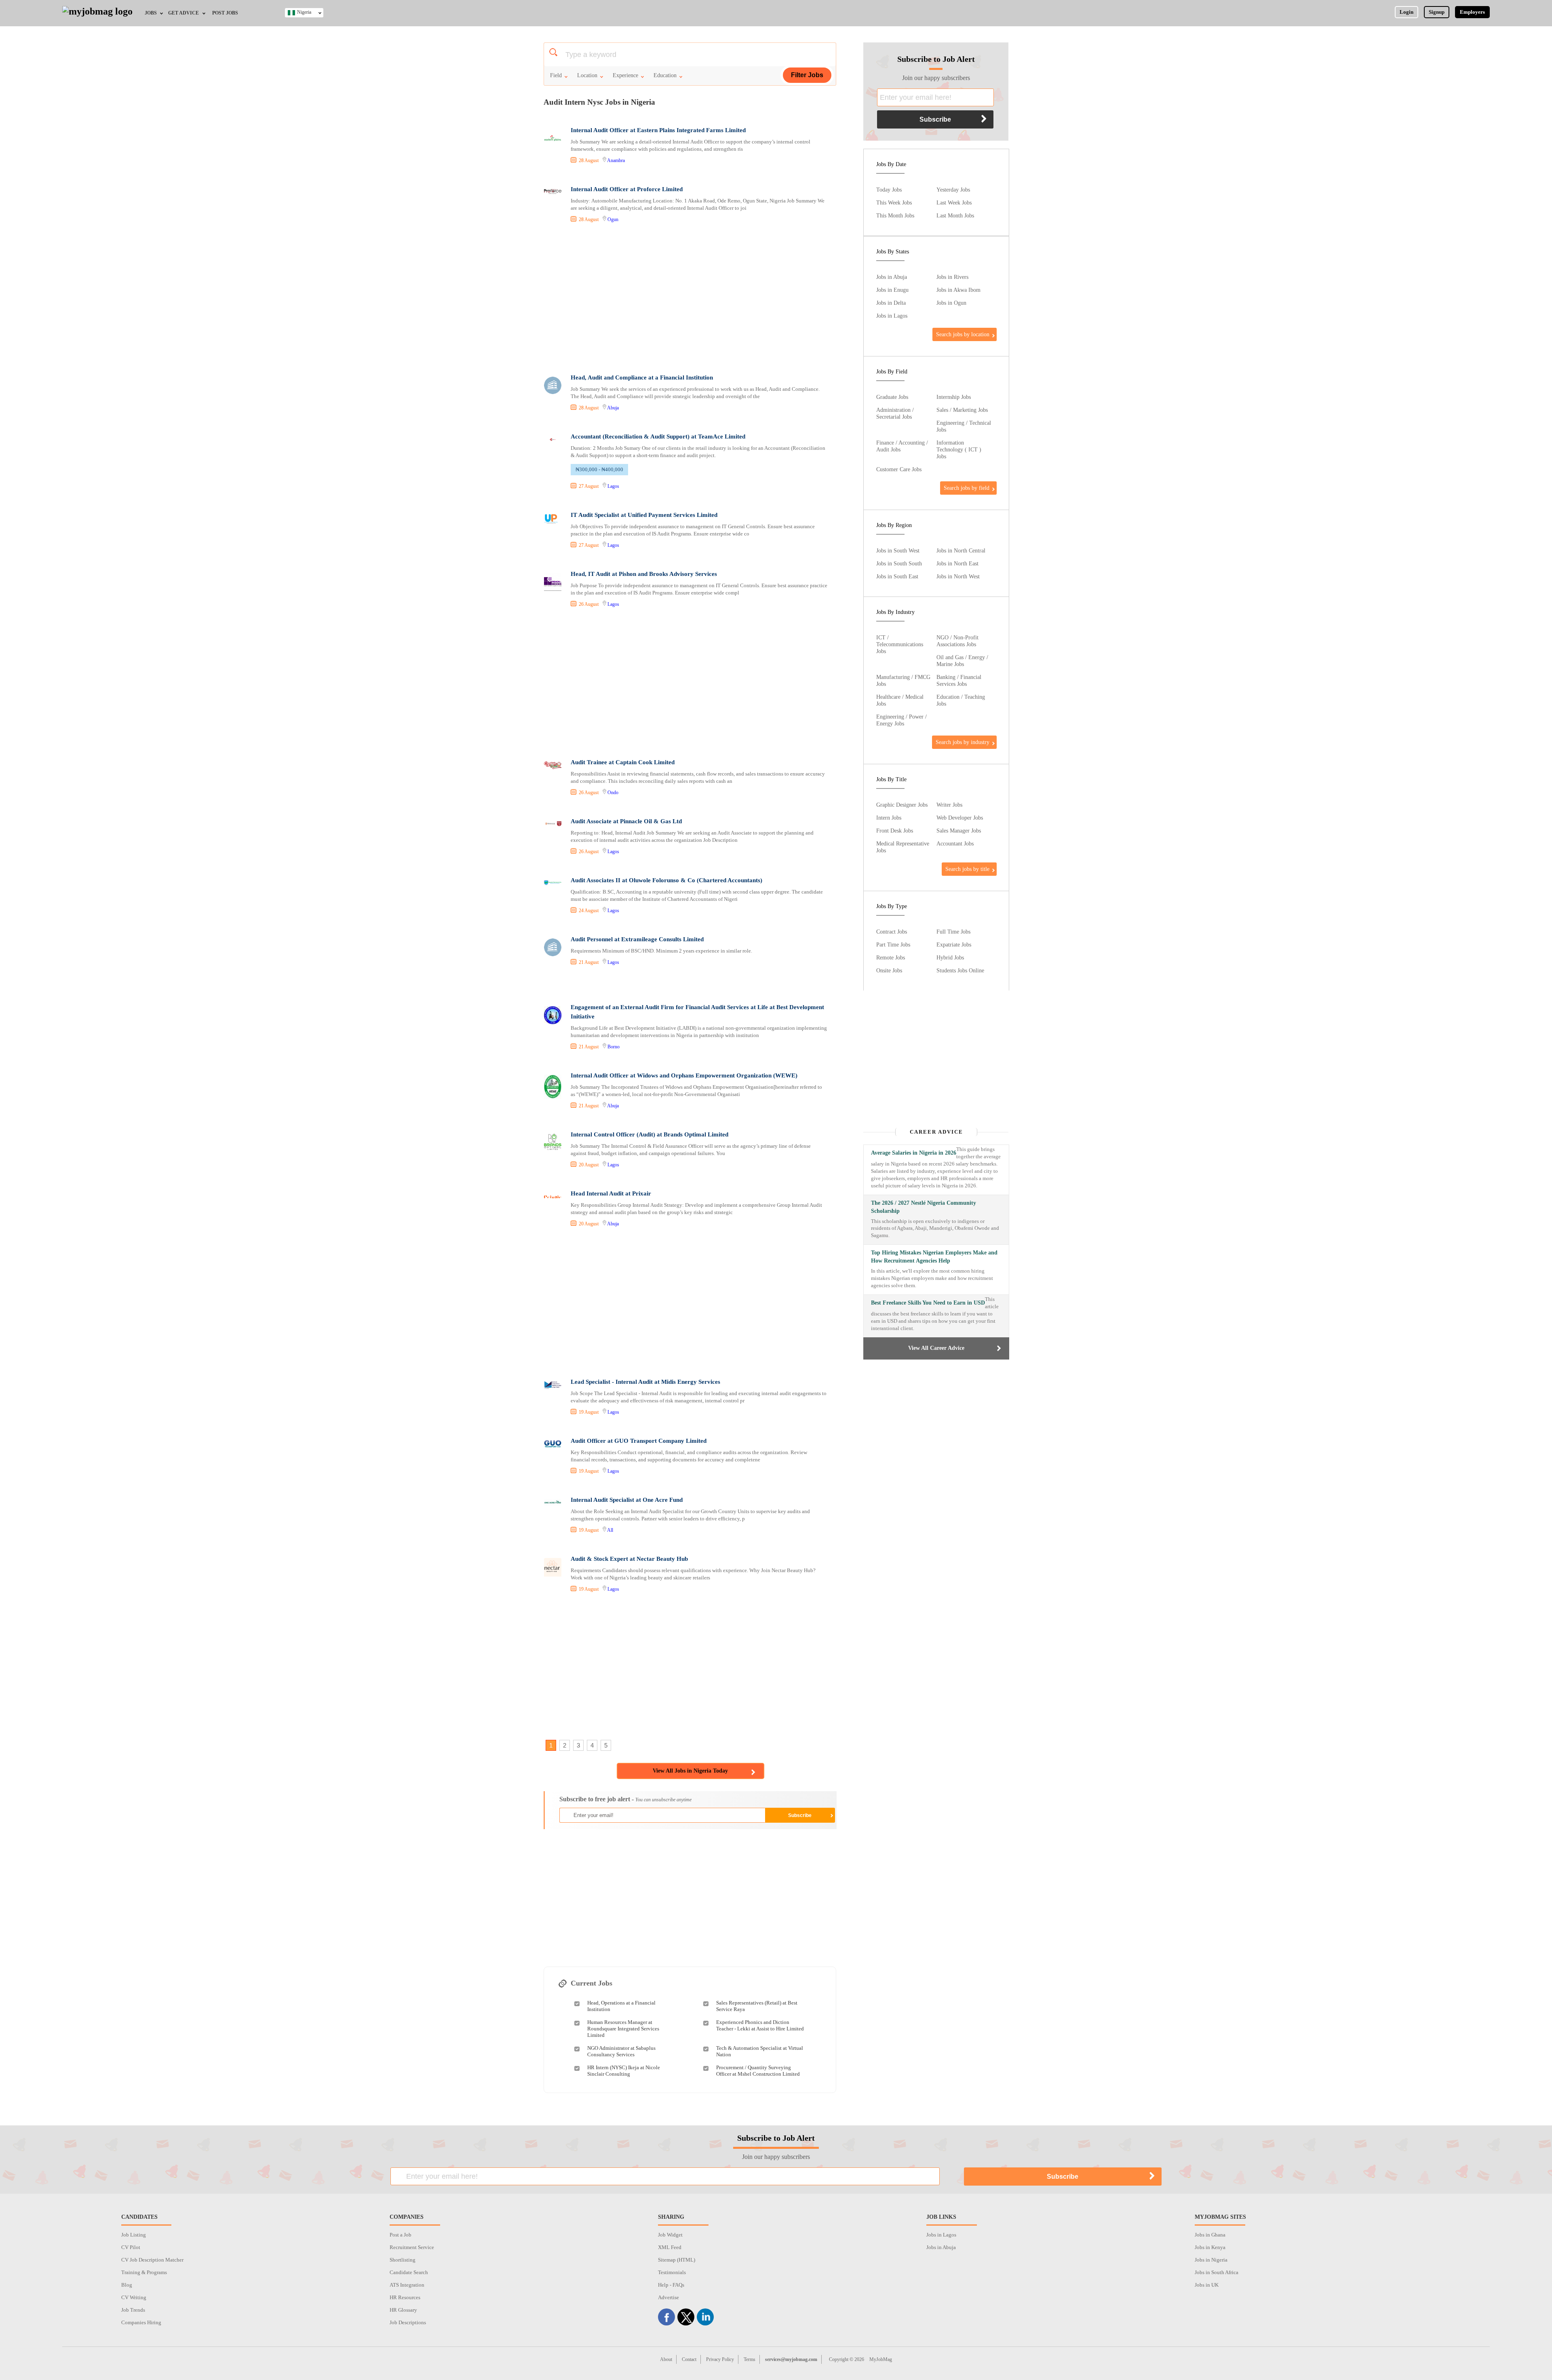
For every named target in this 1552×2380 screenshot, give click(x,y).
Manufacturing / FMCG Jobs (903, 680)
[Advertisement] (690, 299)
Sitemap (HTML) (677, 2260)
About (666, 2359)
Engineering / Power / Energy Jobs (901, 720)
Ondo (613, 793)
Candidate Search (409, 2272)
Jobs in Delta (891, 303)
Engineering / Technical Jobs (964, 426)
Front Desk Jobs (895, 831)
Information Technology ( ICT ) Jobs (959, 449)
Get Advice (183, 13)
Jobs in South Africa (1217, 2272)
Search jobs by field (967, 488)
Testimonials (672, 2272)
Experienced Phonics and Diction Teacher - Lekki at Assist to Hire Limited (760, 2025)
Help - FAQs (671, 2285)
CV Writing (134, 2297)
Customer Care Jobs (899, 469)
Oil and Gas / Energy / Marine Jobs (962, 661)
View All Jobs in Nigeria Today (690, 1771)
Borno (614, 1047)
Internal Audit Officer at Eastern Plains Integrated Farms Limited (658, 130)
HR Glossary (403, 2310)
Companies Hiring (141, 2322)
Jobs (151, 13)
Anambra (616, 160)
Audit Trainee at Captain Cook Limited (623, 762)
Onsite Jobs (889, 970)
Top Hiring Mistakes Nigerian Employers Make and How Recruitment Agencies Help (934, 1257)
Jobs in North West (958, 576)
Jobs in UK (1207, 2285)
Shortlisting (403, 2260)
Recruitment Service (412, 2247)
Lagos (613, 486)
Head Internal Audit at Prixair (611, 1193)
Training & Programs (144, 2272)
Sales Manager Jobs (959, 831)
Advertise (668, 2297)
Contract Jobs (892, 932)
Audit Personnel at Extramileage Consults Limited (637, 939)
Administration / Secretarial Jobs (895, 413)
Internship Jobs (954, 397)
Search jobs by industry (963, 742)
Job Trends (133, 2310)
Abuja (613, 408)
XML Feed (670, 2247)
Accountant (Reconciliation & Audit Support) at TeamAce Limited (658, 436)
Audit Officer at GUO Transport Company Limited (639, 1441)
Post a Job (401, 2235)
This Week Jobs (894, 202)
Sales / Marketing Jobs (962, 410)
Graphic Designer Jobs (902, 805)
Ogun (613, 219)
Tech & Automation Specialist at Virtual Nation (760, 2051)
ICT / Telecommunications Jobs (900, 644)
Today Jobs (889, 190)
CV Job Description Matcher (152, 2260)
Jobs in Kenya (1210, 2247)
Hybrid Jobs (950, 957)
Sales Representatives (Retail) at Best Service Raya (757, 2006)
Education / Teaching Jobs (961, 700)
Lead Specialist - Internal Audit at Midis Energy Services (645, 1382)
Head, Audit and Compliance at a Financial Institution (642, 377)
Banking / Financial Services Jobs (959, 680)
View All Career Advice (936, 1348)
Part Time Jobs (893, 944)
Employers (1472, 12)
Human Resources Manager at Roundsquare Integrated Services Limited (623, 2029)
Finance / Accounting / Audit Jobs (902, 446)
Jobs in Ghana (1210, 2235)
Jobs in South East (897, 576)
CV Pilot (131, 2247)
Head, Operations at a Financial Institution (621, 2006)
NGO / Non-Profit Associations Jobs (957, 641)
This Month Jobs (895, 215)
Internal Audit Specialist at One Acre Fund (627, 1500)
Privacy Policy (720, 2359)
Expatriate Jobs (954, 944)
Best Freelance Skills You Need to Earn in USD (928, 1303)
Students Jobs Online (960, 970)
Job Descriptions (408, 2322)
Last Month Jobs (955, 215)
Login (1406, 12)
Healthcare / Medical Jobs (900, 700)
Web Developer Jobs (960, 818)
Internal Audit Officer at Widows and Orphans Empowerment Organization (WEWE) (684, 1075)
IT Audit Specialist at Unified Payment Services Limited (644, 515)
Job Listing (134, 2235)
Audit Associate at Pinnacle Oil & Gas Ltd (626, 821)
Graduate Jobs (892, 397)
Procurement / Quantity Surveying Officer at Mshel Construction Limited (758, 2071)
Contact (689, 2359)
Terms (750, 2359)
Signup (1437, 12)
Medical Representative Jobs (903, 847)
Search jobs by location (963, 334)
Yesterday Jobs (953, 190)
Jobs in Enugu (892, 290)
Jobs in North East (957, 563)
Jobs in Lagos (892, 316)
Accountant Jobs (955, 843)
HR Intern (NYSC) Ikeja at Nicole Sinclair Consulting (624, 2071)
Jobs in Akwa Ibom (958, 290)
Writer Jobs (949, 805)
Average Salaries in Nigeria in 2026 (914, 1153)
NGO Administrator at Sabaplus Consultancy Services (621, 2051)
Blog (127, 2285)
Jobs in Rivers (952, 277)
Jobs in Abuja (892, 277)
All (610, 1530)
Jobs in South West (898, 550)
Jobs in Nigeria (1211, 2260)
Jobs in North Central (961, 550)
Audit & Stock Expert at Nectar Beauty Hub (629, 1559)
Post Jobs (225, 13)
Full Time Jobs (953, 932)
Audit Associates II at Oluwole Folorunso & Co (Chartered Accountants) (666, 880)
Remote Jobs (891, 957)
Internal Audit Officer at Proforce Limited (627, 189)
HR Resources (405, 2297)
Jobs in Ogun (951, 303)
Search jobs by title (967, 869)
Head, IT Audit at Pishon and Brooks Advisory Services (644, 574)
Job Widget (670, 2235)
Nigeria (304, 12)
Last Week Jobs (954, 202)
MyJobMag (881, 2359)
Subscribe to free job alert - (625, 1799)
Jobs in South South (899, 563)
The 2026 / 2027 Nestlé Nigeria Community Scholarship (924, 1207)
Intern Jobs (889, 818)
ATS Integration (407, 2285)
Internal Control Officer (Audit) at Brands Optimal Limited (649, 1134)
